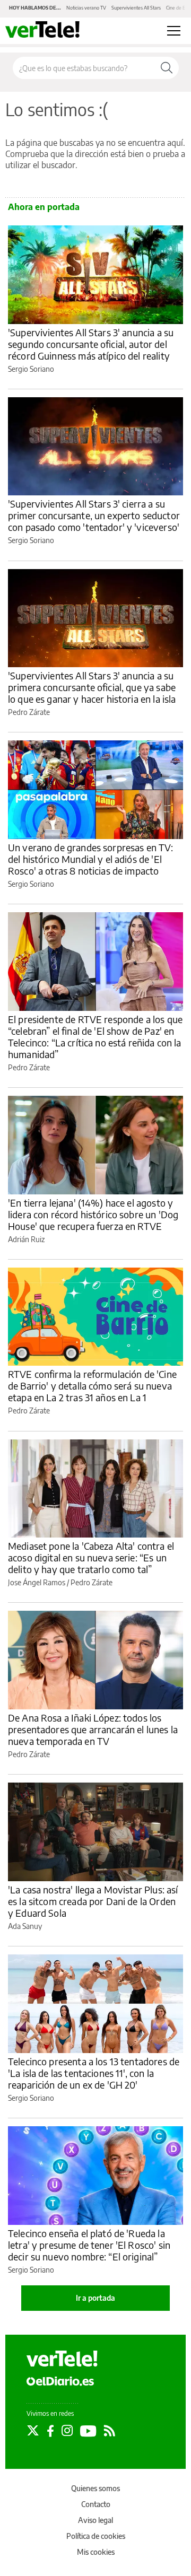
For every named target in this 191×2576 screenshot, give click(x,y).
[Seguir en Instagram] (67, 2431)
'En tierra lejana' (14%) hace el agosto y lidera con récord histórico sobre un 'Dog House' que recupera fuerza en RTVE (93, 1214)
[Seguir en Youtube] (88, 2431)
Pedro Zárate (29, 712)
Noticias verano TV (86, 8)
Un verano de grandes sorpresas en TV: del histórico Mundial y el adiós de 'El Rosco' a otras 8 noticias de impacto (91, 859)
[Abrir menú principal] (174, 31)
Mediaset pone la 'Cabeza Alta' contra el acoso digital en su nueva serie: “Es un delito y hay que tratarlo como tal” (91, 1557)
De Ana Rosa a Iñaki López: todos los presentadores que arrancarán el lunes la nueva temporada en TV (93, 1729)
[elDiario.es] (60, 2381)
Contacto (96, 2504)
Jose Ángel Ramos (37, 1582)
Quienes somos (95, 2488)
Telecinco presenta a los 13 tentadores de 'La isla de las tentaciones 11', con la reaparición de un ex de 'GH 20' (94, 2073)
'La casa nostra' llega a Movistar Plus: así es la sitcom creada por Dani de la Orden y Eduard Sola (93, 1901)
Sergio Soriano (31, 369)
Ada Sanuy (25, 1926)
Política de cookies (96, 2536)
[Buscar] (167, 68)
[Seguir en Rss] (110, 2431)
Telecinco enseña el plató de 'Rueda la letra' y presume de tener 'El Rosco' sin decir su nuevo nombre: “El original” (89, 2245)
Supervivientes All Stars (136, 8)
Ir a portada (95, 2298)
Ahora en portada (44, 207)
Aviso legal (95, 2520)
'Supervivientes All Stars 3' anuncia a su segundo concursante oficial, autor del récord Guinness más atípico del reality (91, 344)
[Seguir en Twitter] (33, 2431)
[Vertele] (62, 2359)
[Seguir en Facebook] (50, 2431)
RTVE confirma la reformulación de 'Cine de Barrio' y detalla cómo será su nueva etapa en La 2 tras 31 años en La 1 (92, 1386)
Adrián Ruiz (26, 1239)
